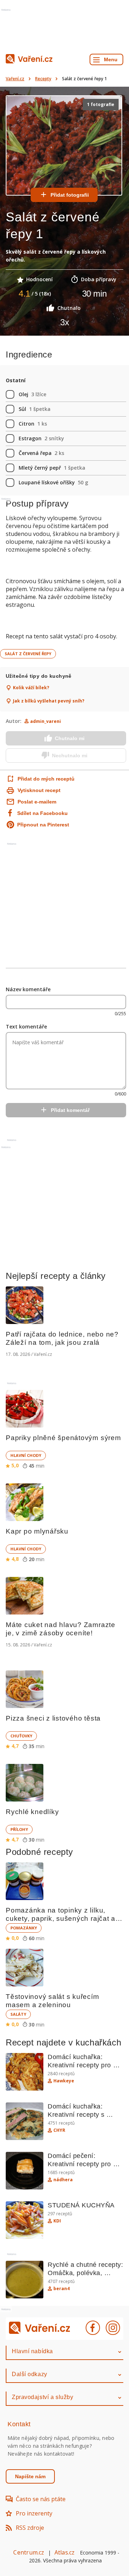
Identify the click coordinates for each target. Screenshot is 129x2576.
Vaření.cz (15, 79)
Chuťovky (21, 1736)
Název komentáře (28, 989)
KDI (57, 2221)
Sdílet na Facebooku (42, 813)
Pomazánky (24, 1928)
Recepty (43, 79)
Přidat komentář (70, 1110)
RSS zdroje (30, 2528)
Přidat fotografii (70, 195)
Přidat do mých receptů (39, 779)
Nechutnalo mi (70, 755)
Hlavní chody (26, 1455)
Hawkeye (64, 2081)
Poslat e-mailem (37, 802)
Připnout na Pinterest (43, 825)
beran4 (61, 2289)
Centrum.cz (29, 2552)
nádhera (63, 2180)
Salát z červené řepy (28, 654)
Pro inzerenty (34, 2513)
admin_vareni (46, 721)
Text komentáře (26, 1026)
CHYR (59, 2130)
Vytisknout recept (39, 790)
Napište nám (30, 2476)
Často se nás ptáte (41, 2499)
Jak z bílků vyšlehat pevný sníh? (49, 701)
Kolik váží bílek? (31, 688)
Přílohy (19, 1829)
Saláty (18, 2014)
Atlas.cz (65, 2552)
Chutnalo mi (70, 738)
